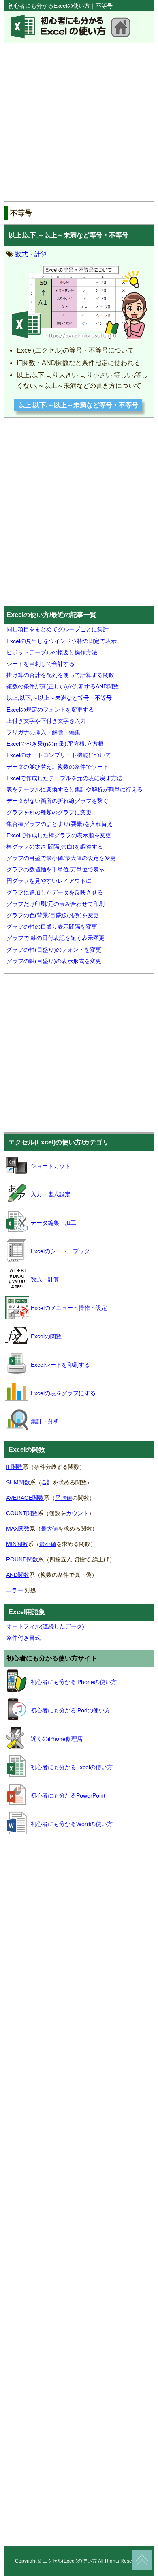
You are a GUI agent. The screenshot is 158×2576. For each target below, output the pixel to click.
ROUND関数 (22, 1559)
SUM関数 (18, 1482)
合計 (47, 1482)
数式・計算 (31, 254)
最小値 (48, 1544)
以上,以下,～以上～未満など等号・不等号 (68, 235)
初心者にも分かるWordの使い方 (72, 1824)
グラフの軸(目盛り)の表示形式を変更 (54, 961)
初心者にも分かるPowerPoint (68, 1795)
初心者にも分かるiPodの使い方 (70, 1710)
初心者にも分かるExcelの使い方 (72, 1767)
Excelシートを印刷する (60, 1365)
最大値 (49, 1529)
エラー (15, 1590)
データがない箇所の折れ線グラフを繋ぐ (58, 801)
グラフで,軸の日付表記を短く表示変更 (56, 938)
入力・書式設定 (51, 1194)
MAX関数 (18, 1529)
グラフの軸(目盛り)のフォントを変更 (54, 950)
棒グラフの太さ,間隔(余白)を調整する (55, 847)
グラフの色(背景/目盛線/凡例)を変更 (53, 915)
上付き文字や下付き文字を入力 (46, 721)
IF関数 (14, 1467)
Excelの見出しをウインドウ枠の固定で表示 (62, 641)
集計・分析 (45, 1421)
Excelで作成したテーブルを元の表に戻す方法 (64, 778)
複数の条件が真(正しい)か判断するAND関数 (63, 686)
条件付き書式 (23, 1638)
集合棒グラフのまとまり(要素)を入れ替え (60, 824)
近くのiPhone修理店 (57, 1739)
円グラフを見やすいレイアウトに (49, 881)
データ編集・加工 (53, 1223)
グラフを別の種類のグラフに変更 (49, 812)
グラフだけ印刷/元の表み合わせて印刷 (56, 904)
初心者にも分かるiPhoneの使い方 (74, 1682)
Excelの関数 (46, 1336)
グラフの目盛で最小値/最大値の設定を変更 (61, 858)
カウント (77, 1513)
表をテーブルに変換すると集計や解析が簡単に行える (75, 789)
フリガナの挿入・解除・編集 (43, 732)
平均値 (64, 1498)
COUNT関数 (22, 1513)
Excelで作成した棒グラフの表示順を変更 (59, 835)
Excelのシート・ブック (60, 1251)
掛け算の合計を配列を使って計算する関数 (60, 675)
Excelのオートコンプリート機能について (59, 755)
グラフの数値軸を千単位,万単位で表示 (56, 869)
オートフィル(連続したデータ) (45, 1626)
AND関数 (18, 1575)
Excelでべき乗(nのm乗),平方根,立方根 (55, 744)
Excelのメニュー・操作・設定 (69, 1308)
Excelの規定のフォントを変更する (50, 710)
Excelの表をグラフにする (63, 1393)
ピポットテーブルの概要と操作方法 (52, 652)
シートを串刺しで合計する (41, 664)
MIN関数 (17, 1544)
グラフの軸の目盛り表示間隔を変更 (52, 927)
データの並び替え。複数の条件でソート (58, 767)
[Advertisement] (79, 122)
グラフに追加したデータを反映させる (55, 892)
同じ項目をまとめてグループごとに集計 (58, 629)
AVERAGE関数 (25, 1498)
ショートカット (51, 1166)
